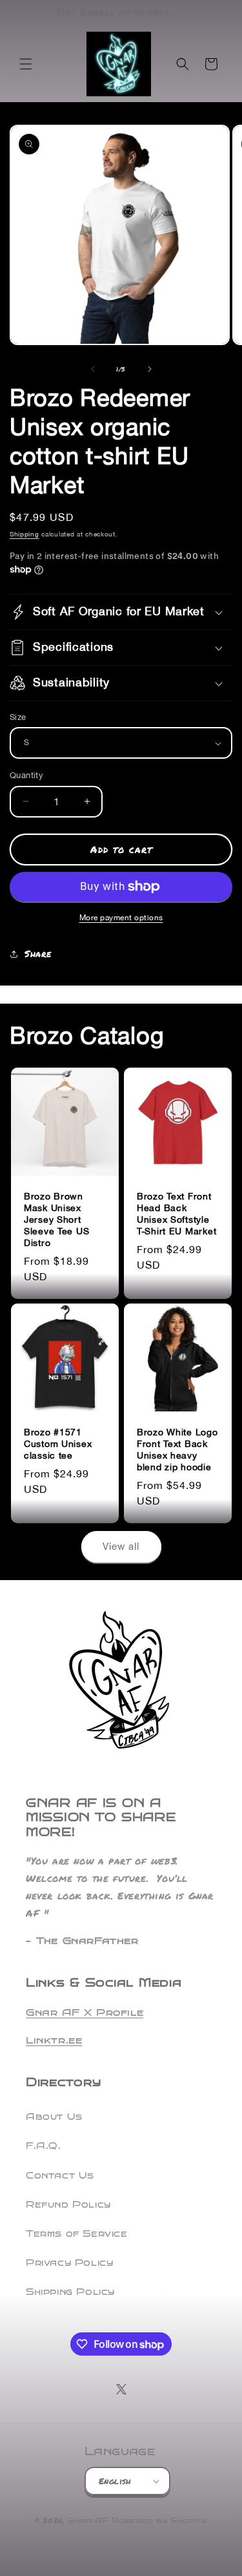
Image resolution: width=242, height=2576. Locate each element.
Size (18, 717)
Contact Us (60, 2176)
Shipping (25, 534)
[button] (26, 64)
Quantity (26, 775)
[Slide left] (93, 369)
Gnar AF (88, 2521)
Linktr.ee (54, 2040)
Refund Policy (68, 2205)
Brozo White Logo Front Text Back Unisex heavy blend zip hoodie (177, 1449)
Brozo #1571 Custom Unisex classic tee (58, 1443)
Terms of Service (77, 2234)
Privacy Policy (69, 2263)
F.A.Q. (44, 2146)
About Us (54, 2117)
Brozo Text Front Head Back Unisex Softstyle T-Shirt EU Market (176, 1213)
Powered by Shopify (159, 2521)
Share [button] (38, 953)
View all (121, 1546)
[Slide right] (150, 369)
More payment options (121, 918)
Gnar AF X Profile (85, 2012)
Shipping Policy (70, 2292)
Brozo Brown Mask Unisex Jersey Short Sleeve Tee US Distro (56, 1219)
